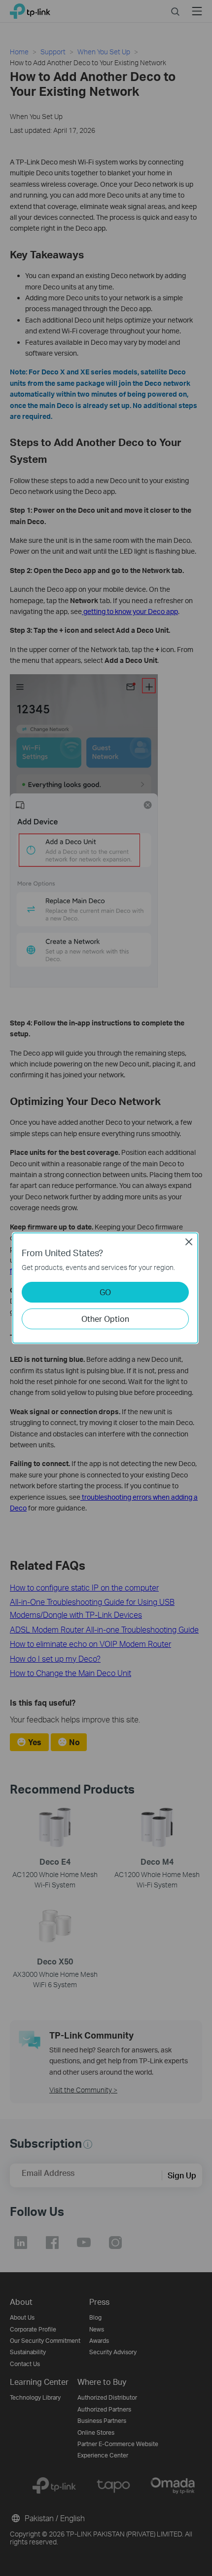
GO (105, 1292)
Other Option (105, 1319)
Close (189, 1242)
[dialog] (106, 1288)
